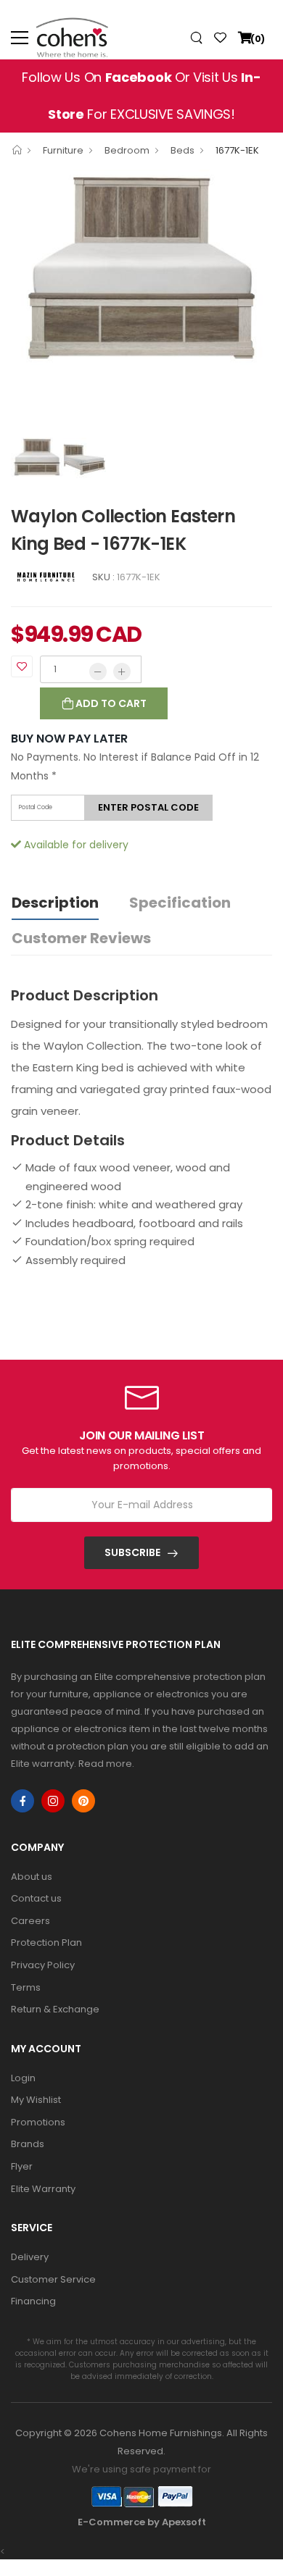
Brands (28, 2144)
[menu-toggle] (20, 38)
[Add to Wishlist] (22, 666)
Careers (30, 1921)
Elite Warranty (43, 2189)
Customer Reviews (81, 938)
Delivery (30, 2257)
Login (23, 2078)
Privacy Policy (43, 1965)
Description (55, 903)
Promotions (38, 2122)
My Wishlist (36, 2100)
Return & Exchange (55, 2009)
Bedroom (127, 150)
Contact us (36, 1898)
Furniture (63, 150)
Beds (182, 150)
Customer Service (53, 2279)
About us (32, 1877)
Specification (180, 903)
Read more (105, 1764)
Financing (33, 2301)
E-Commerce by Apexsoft (142, 2522)
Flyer (22, 2166)
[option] (141, 267)
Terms (26, 1987)
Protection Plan (46, 1943)
